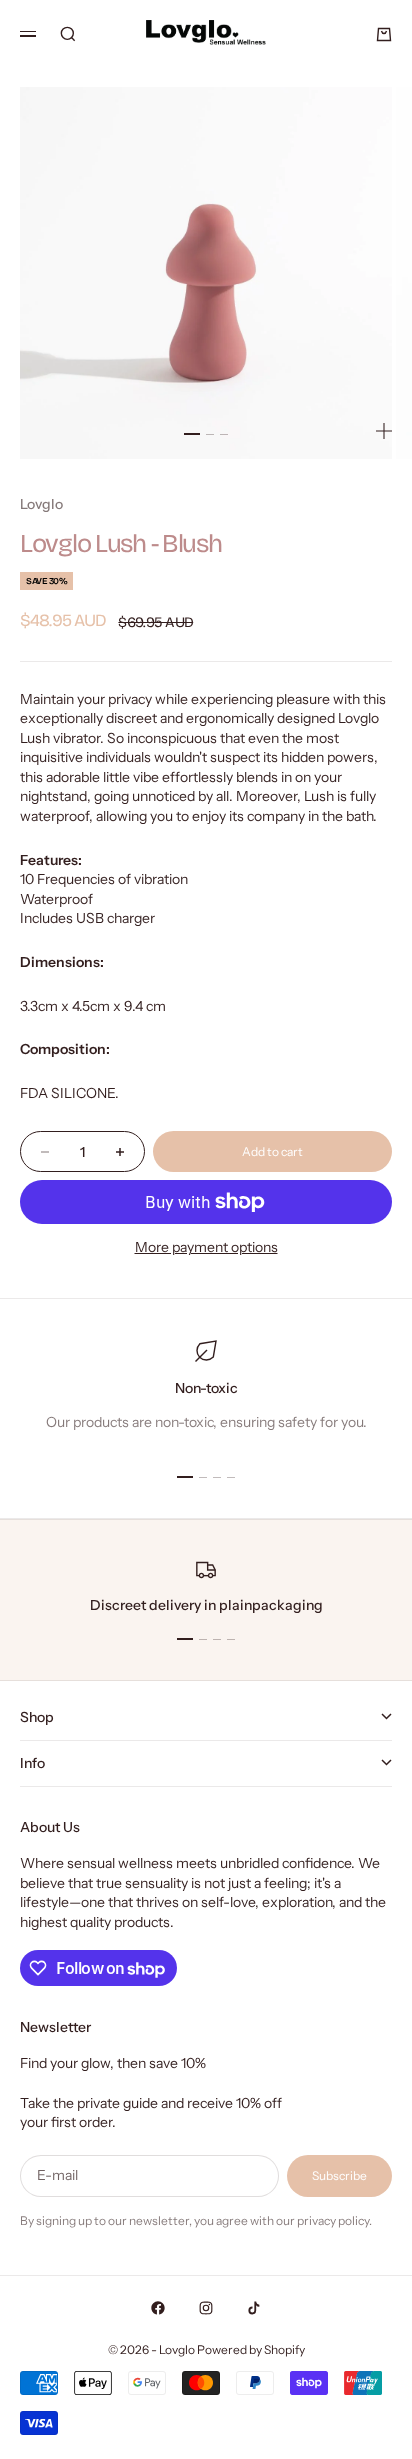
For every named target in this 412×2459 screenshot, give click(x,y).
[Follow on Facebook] (158, 2308)
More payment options (206, 1247)
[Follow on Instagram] (206, 2308)
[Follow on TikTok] (254, 2308)
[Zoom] (384, 431)
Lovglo (41, 504)
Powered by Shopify (251, 2349)
